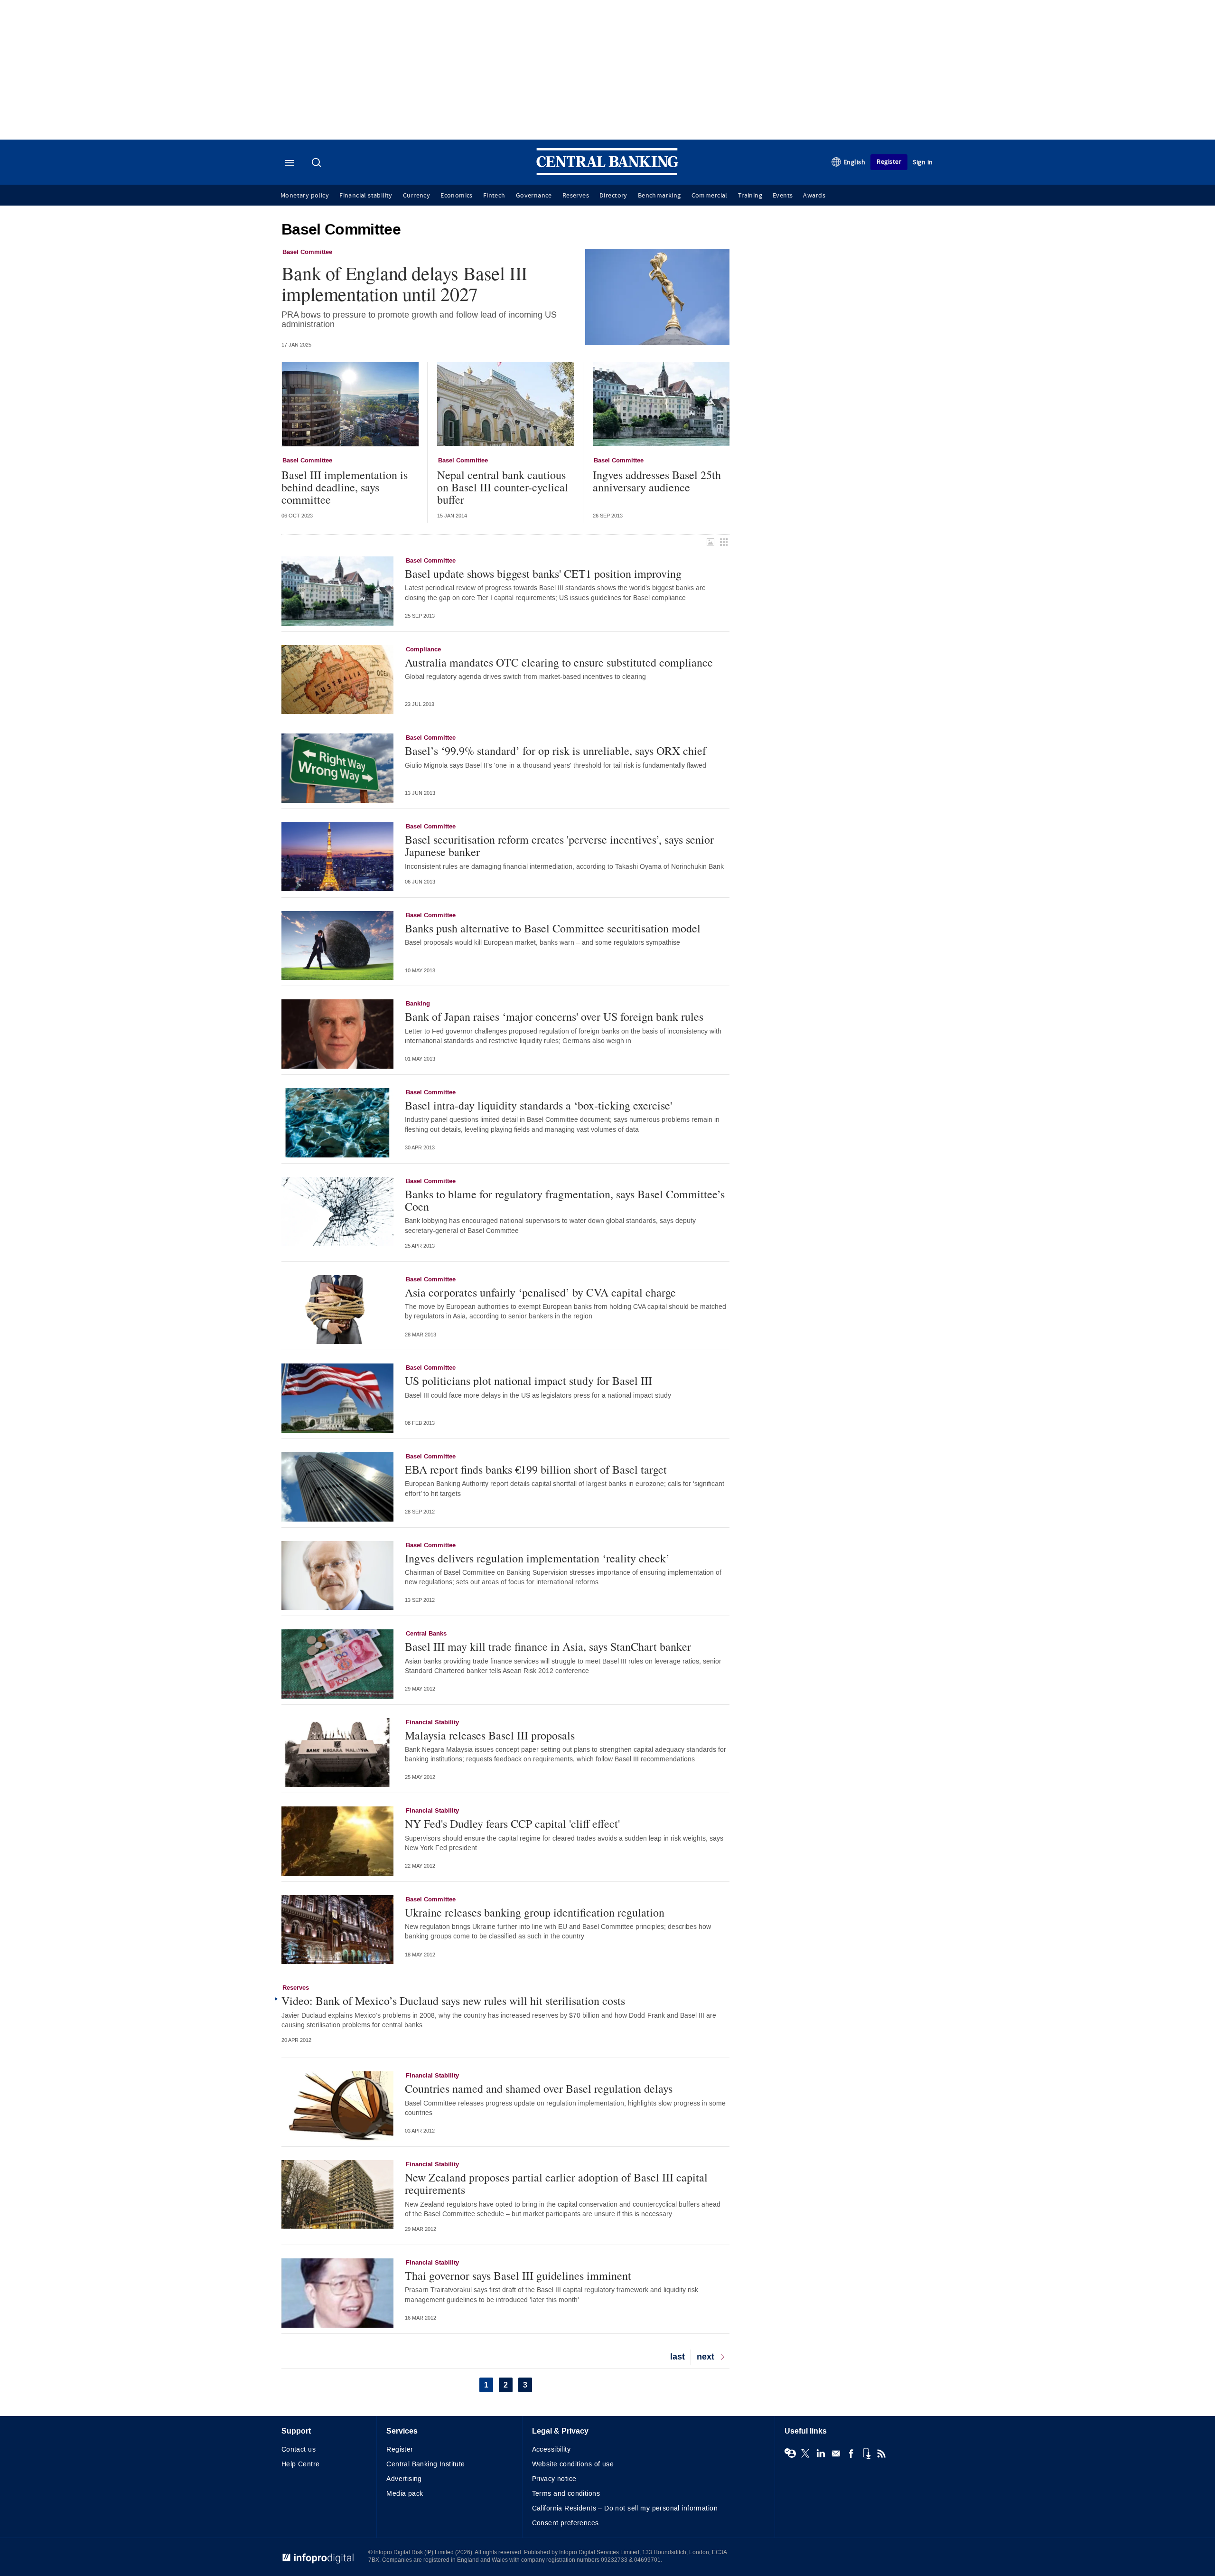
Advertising (404, 2479)
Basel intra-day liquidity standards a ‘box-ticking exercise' (538, 1105)
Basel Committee (307, 252)
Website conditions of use (573, 2464)
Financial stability (366, 196)
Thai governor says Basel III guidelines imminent (518, 2275)
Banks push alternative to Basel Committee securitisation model (553, 928)
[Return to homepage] (607, 173)
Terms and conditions (566, 2494)
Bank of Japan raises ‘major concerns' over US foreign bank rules (554, 1016)
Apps (866, 2454)
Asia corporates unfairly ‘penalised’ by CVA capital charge (540, 1292)
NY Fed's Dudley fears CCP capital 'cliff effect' (512, 1824)
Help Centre (301, 2464)
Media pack (405, 2494)
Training (750, 196)
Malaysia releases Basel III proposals (490, 1735)
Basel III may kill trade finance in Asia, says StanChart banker (548, 1646)
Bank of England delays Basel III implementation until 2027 (404, 283)
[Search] (318, 163)
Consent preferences (565, 2523)
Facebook (851, 2454)
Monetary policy (305, 196)
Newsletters (836, 2454)
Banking (418, 1004)
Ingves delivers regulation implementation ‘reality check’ (537, 1558)
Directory (613, 196)
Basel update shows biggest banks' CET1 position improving (543, 573)
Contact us (299, 2449)
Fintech (494, 196)
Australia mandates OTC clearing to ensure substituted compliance (559, 662)
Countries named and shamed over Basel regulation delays (539, 2088)
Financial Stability (432, 1722)
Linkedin (821, 2454)
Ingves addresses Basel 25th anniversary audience (657, 481)
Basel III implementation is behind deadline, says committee (345, 487)
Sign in (923, 162)
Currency (416, 196)
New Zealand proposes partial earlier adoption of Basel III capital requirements (556, 2184)
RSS (881, 2454)
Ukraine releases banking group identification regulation (535, 1912)
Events (783, 196)
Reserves (576, 196)
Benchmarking (659, 196)
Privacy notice (554, 2479)
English (855, 162)
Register (889, 162)
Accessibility (551, 2449)
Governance (534, 196)
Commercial (710, 196)
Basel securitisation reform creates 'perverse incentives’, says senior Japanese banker (559, 846)
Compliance (423, 649)
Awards (814, 196)
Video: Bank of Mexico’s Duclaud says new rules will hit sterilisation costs (453, 2001)
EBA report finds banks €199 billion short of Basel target (536, 1469)
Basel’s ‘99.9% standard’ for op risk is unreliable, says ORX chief (556, 751)
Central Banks (426, 1634)
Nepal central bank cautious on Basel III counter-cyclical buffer (503, 487)
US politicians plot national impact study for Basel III (528, 1381)
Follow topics (790, 2454)
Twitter (805, 2454)
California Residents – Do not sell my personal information (625, 2508)
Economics (457, 196)
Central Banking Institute (426, 2464)
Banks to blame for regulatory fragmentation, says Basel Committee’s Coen (565, 1200)
